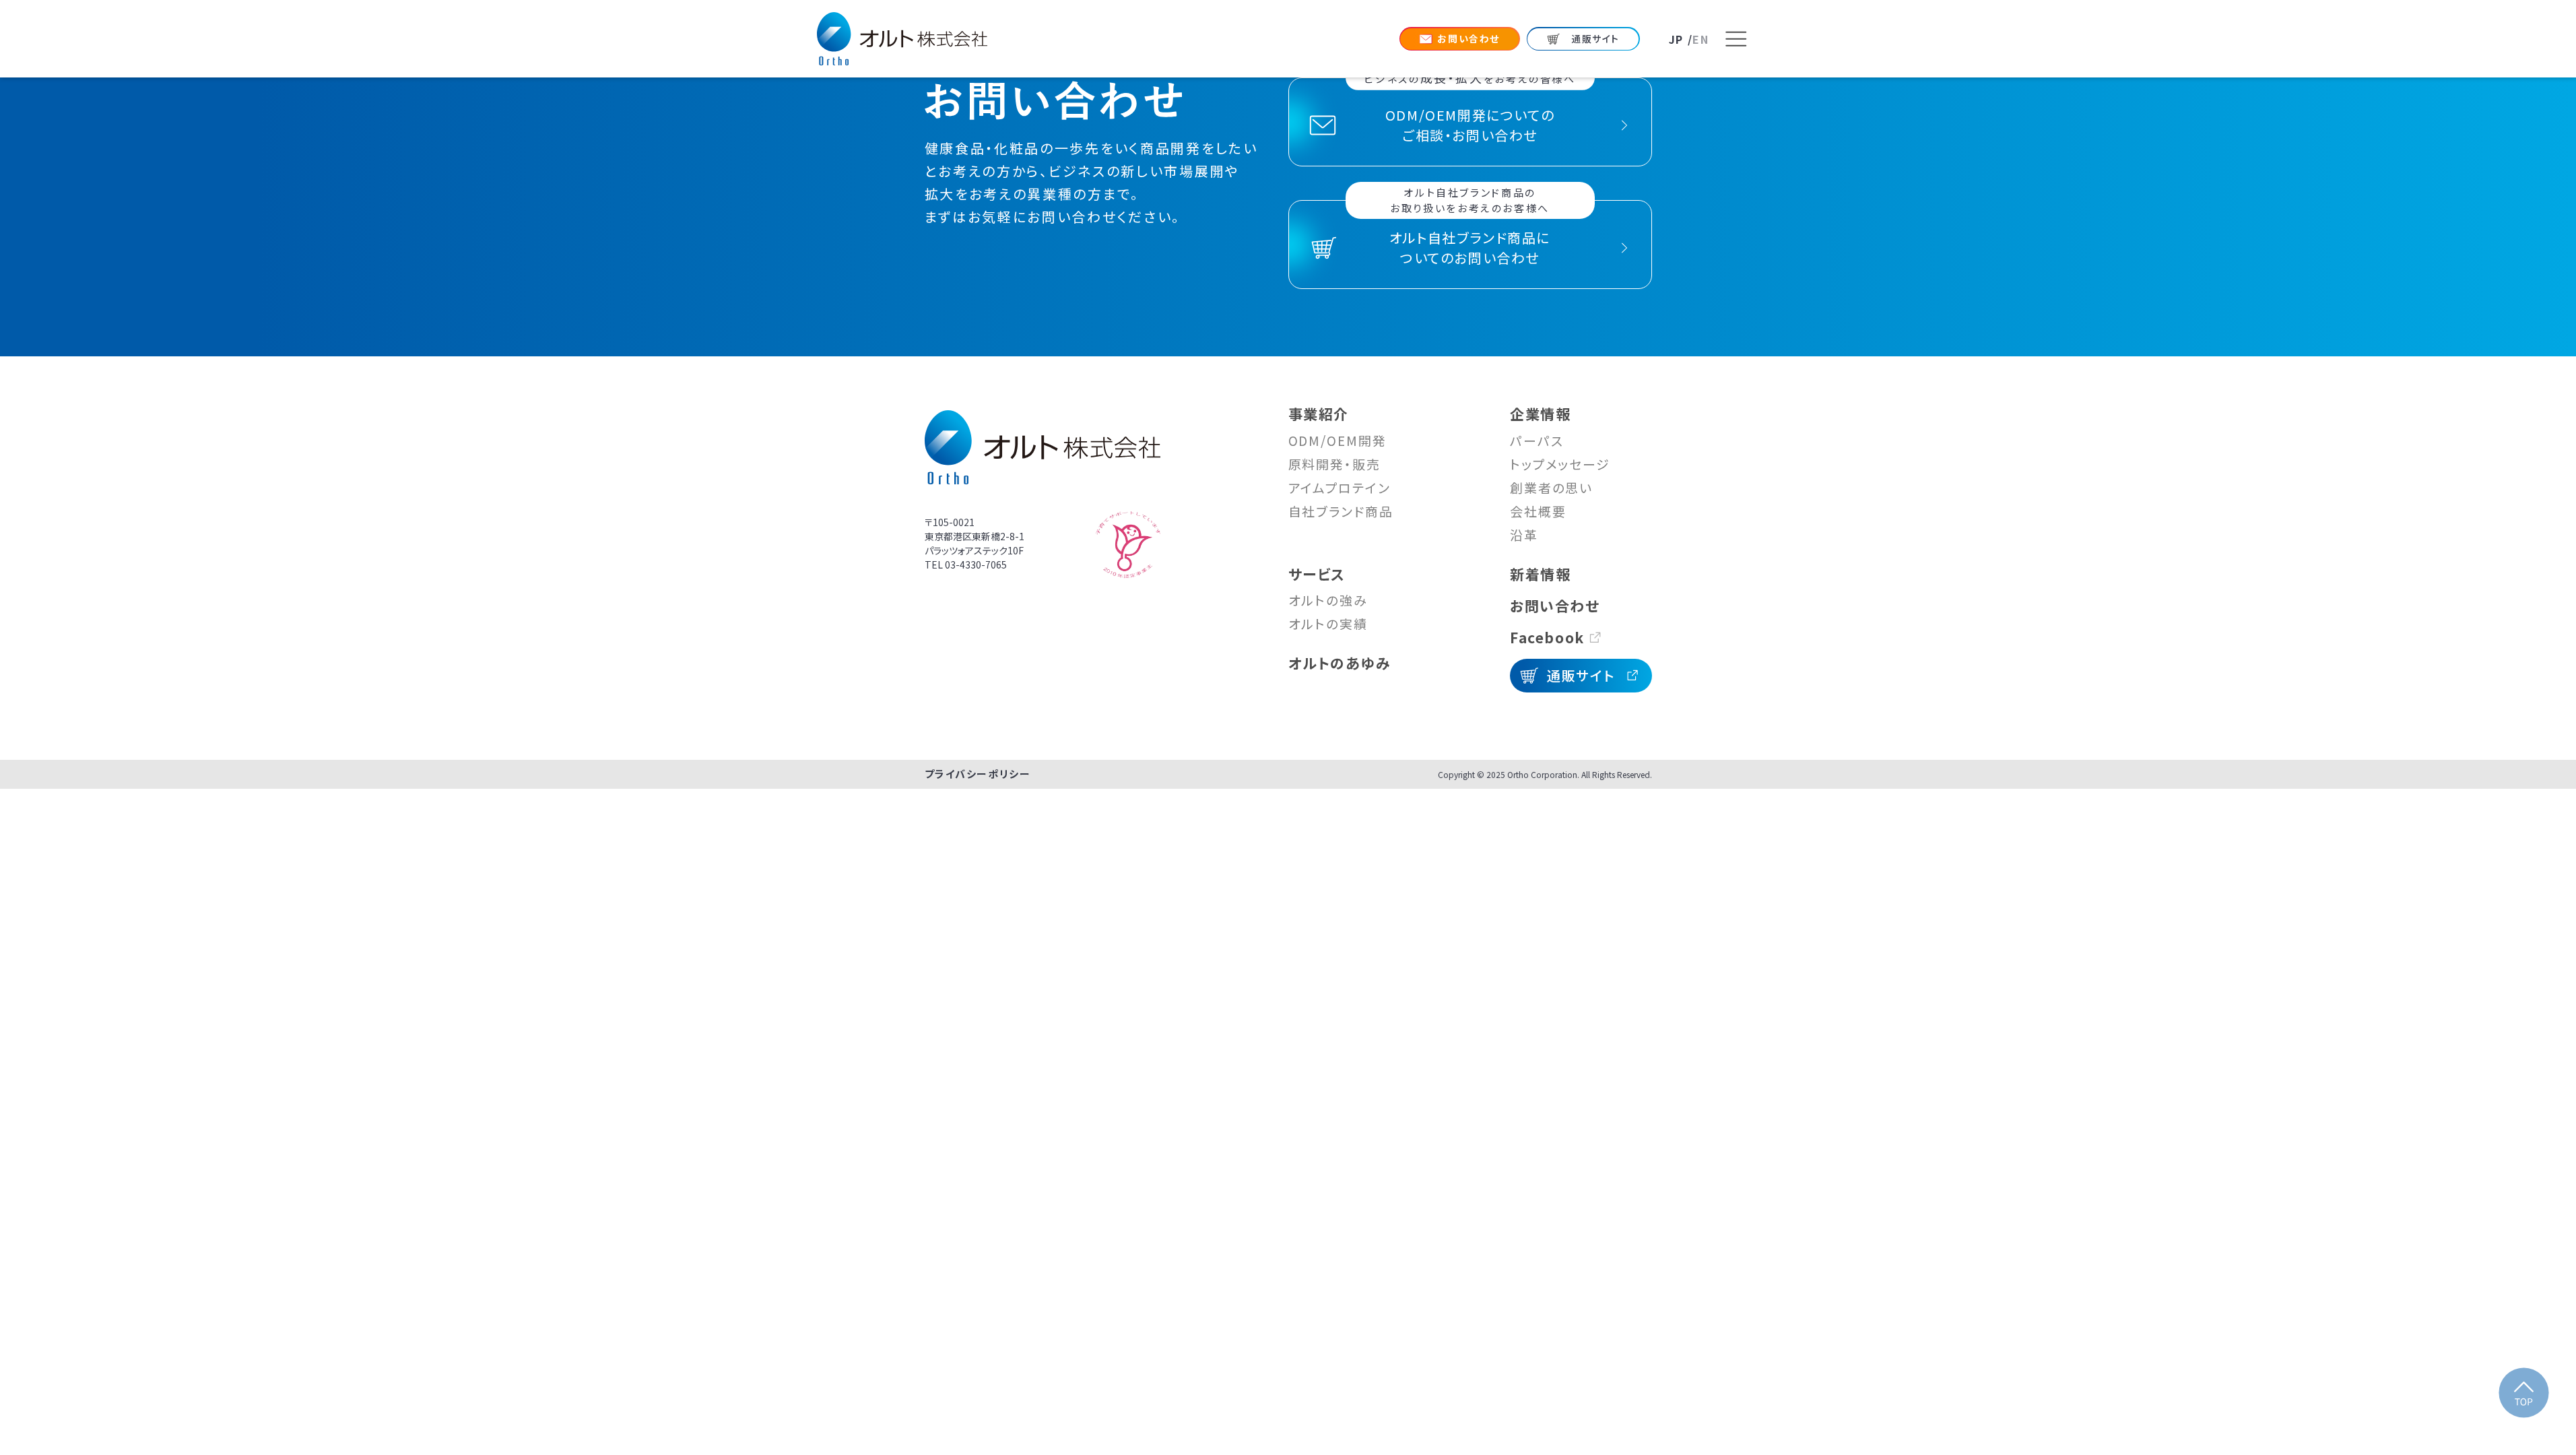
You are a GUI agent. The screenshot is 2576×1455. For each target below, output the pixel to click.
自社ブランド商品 (1341, 511)
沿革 (1524, 535)
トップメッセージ (1560, 464)
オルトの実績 (1328, 623)
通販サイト (1581, 675)
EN (1700, 39)
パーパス (1537, 440)
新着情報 (1540, 574)
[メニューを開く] (1736, 39)
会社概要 (1538, 511)
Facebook (1547, 637)
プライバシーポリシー (978, 774)
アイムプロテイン (1340, 487)
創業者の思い (1551, 487)
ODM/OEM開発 (1337, 440)
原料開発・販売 (1334, 464)
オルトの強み (1328, 600)
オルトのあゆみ (1340, 663)
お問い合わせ (1555, 606)
